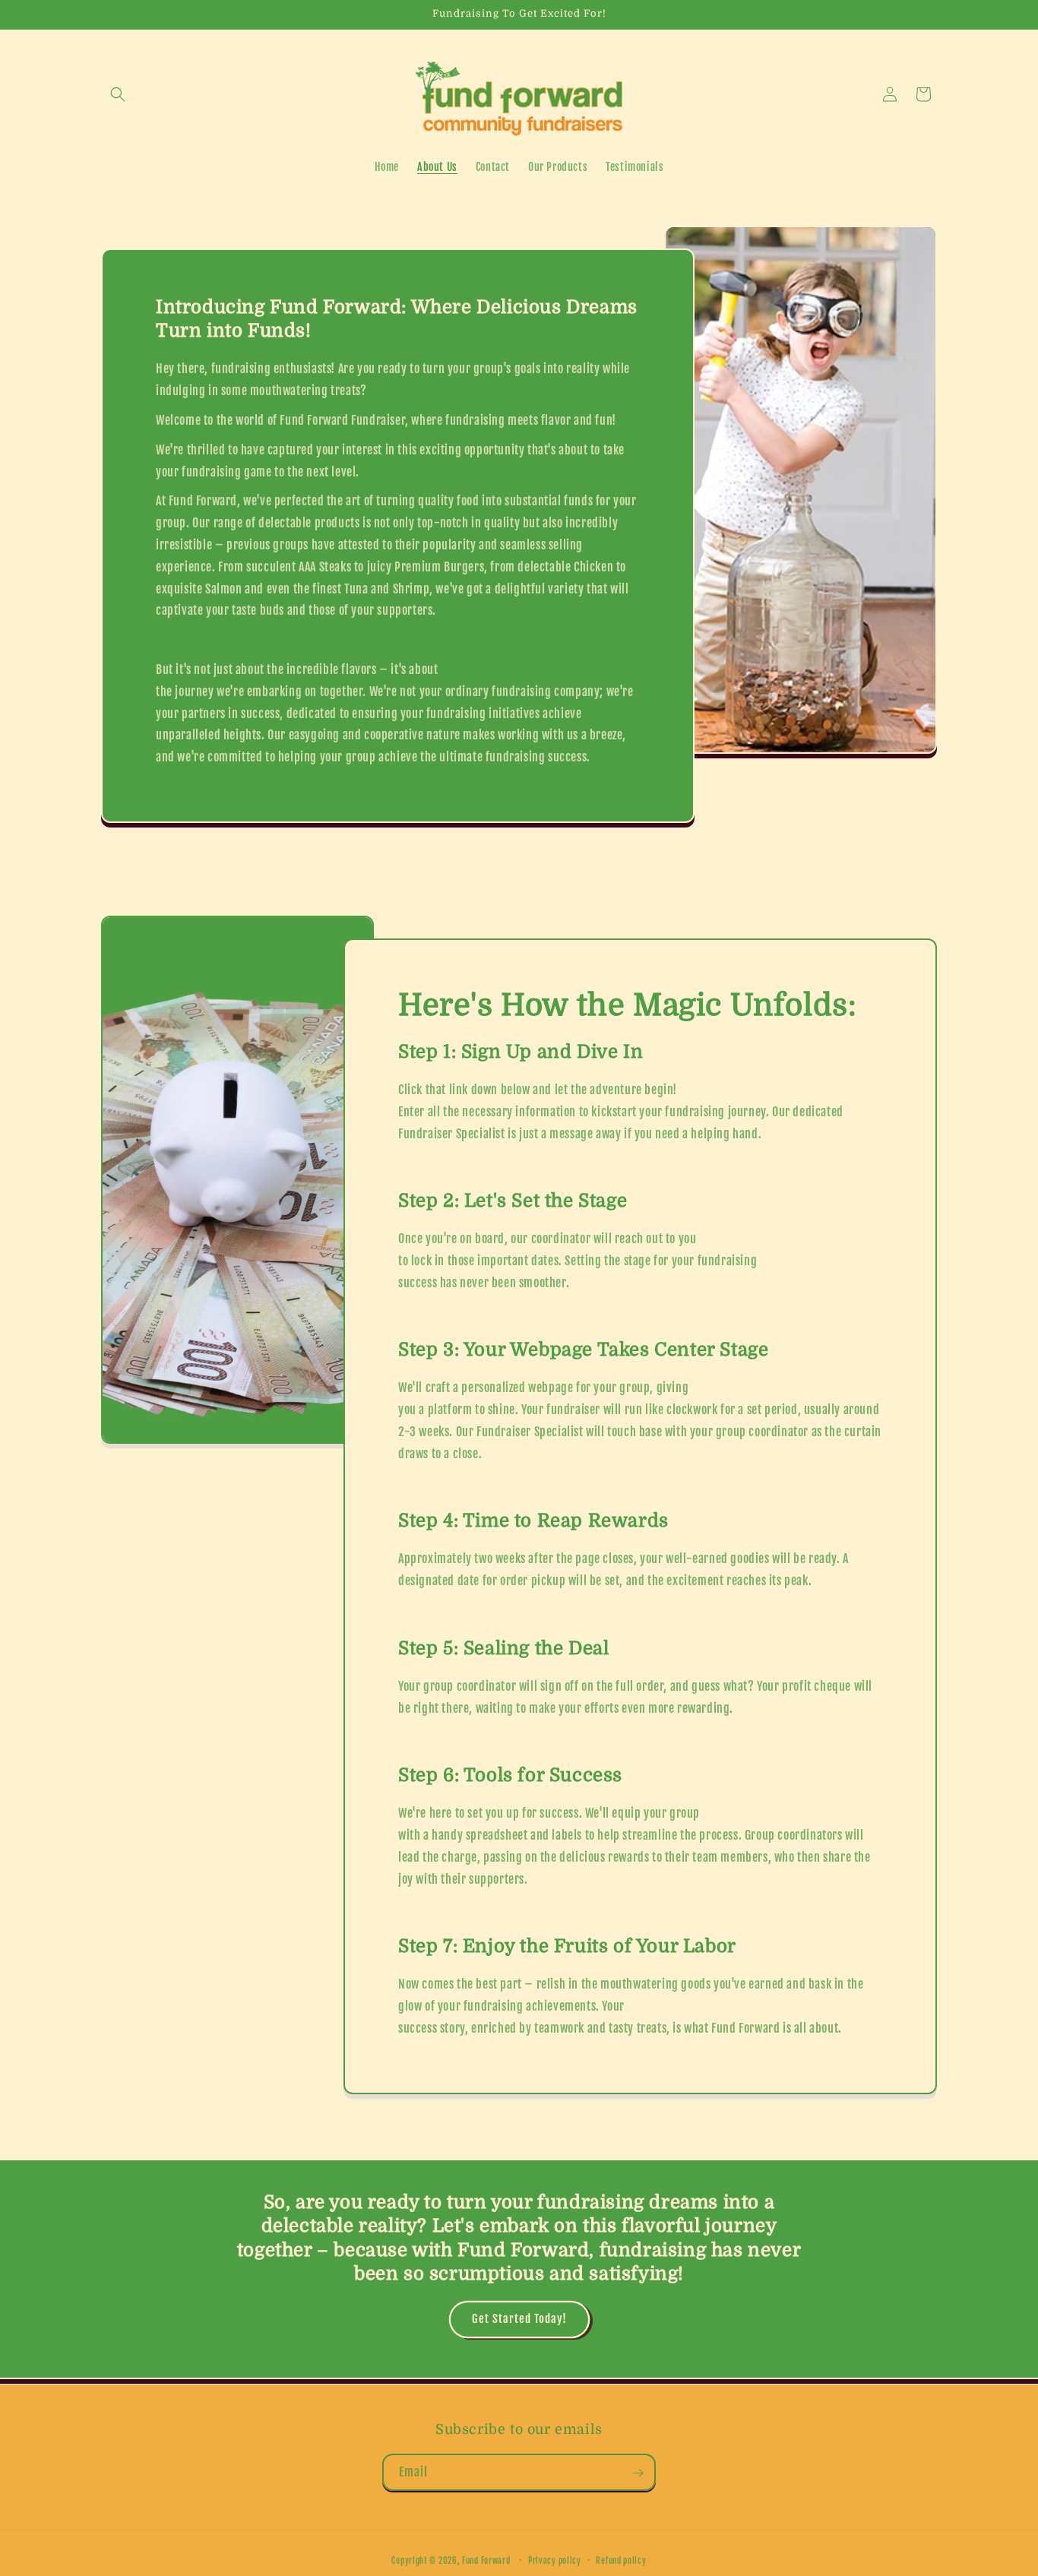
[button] (118, 94)
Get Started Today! (519, 2319)
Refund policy (621, 2560)
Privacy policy (555, 2560)
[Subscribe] (638, 2473)
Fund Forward (486, 2561)
